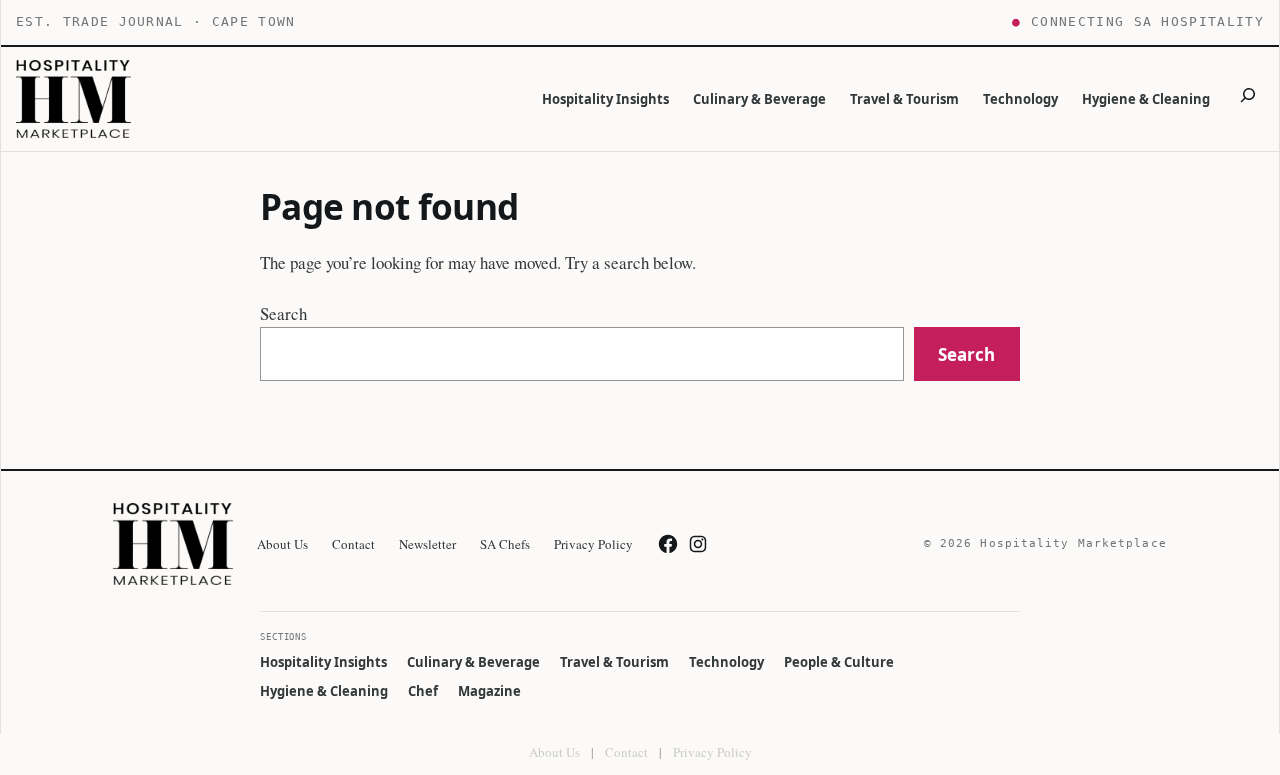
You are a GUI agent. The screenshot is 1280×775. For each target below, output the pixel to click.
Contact (626, 752)
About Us (554, 752)
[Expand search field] (1248, 98)
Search (283, 313)
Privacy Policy (712, 752)
